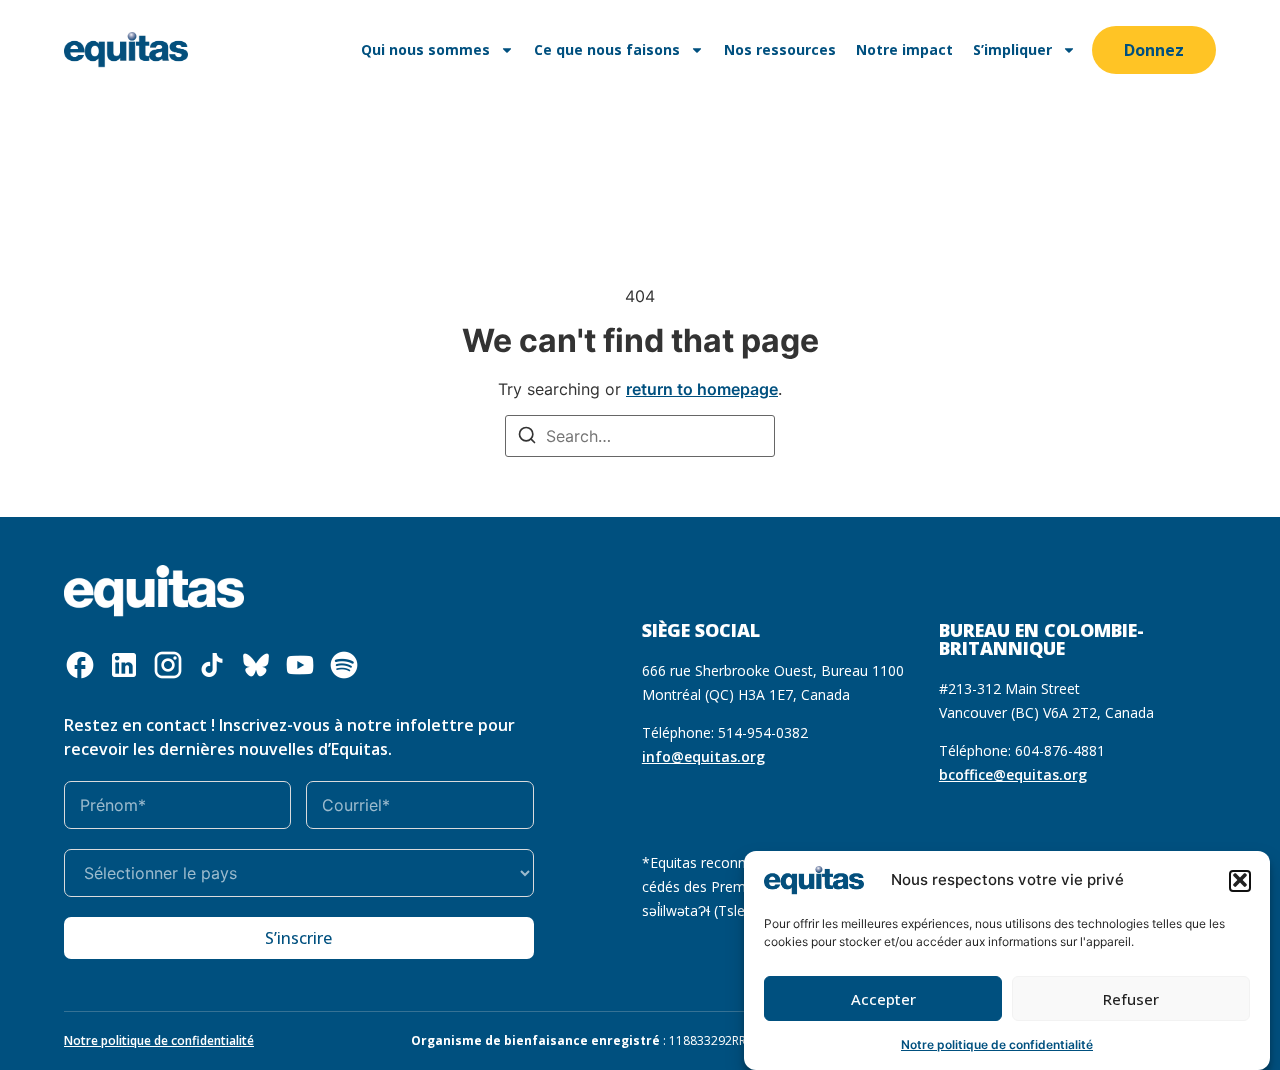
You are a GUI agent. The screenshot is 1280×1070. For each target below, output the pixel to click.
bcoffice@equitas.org (1013, 774)
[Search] (527, 437)
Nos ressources (780, 49)
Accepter (883, 999)
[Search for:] (640, 436)
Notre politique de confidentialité (997, 1044)
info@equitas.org (703, 756)
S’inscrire (298, 938)
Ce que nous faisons (607, 49)
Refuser (1131, 999)
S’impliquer (1012, 49)
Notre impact (904, 49)
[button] (1240, 880)
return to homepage (702, 389)
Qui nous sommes (425, 49)
